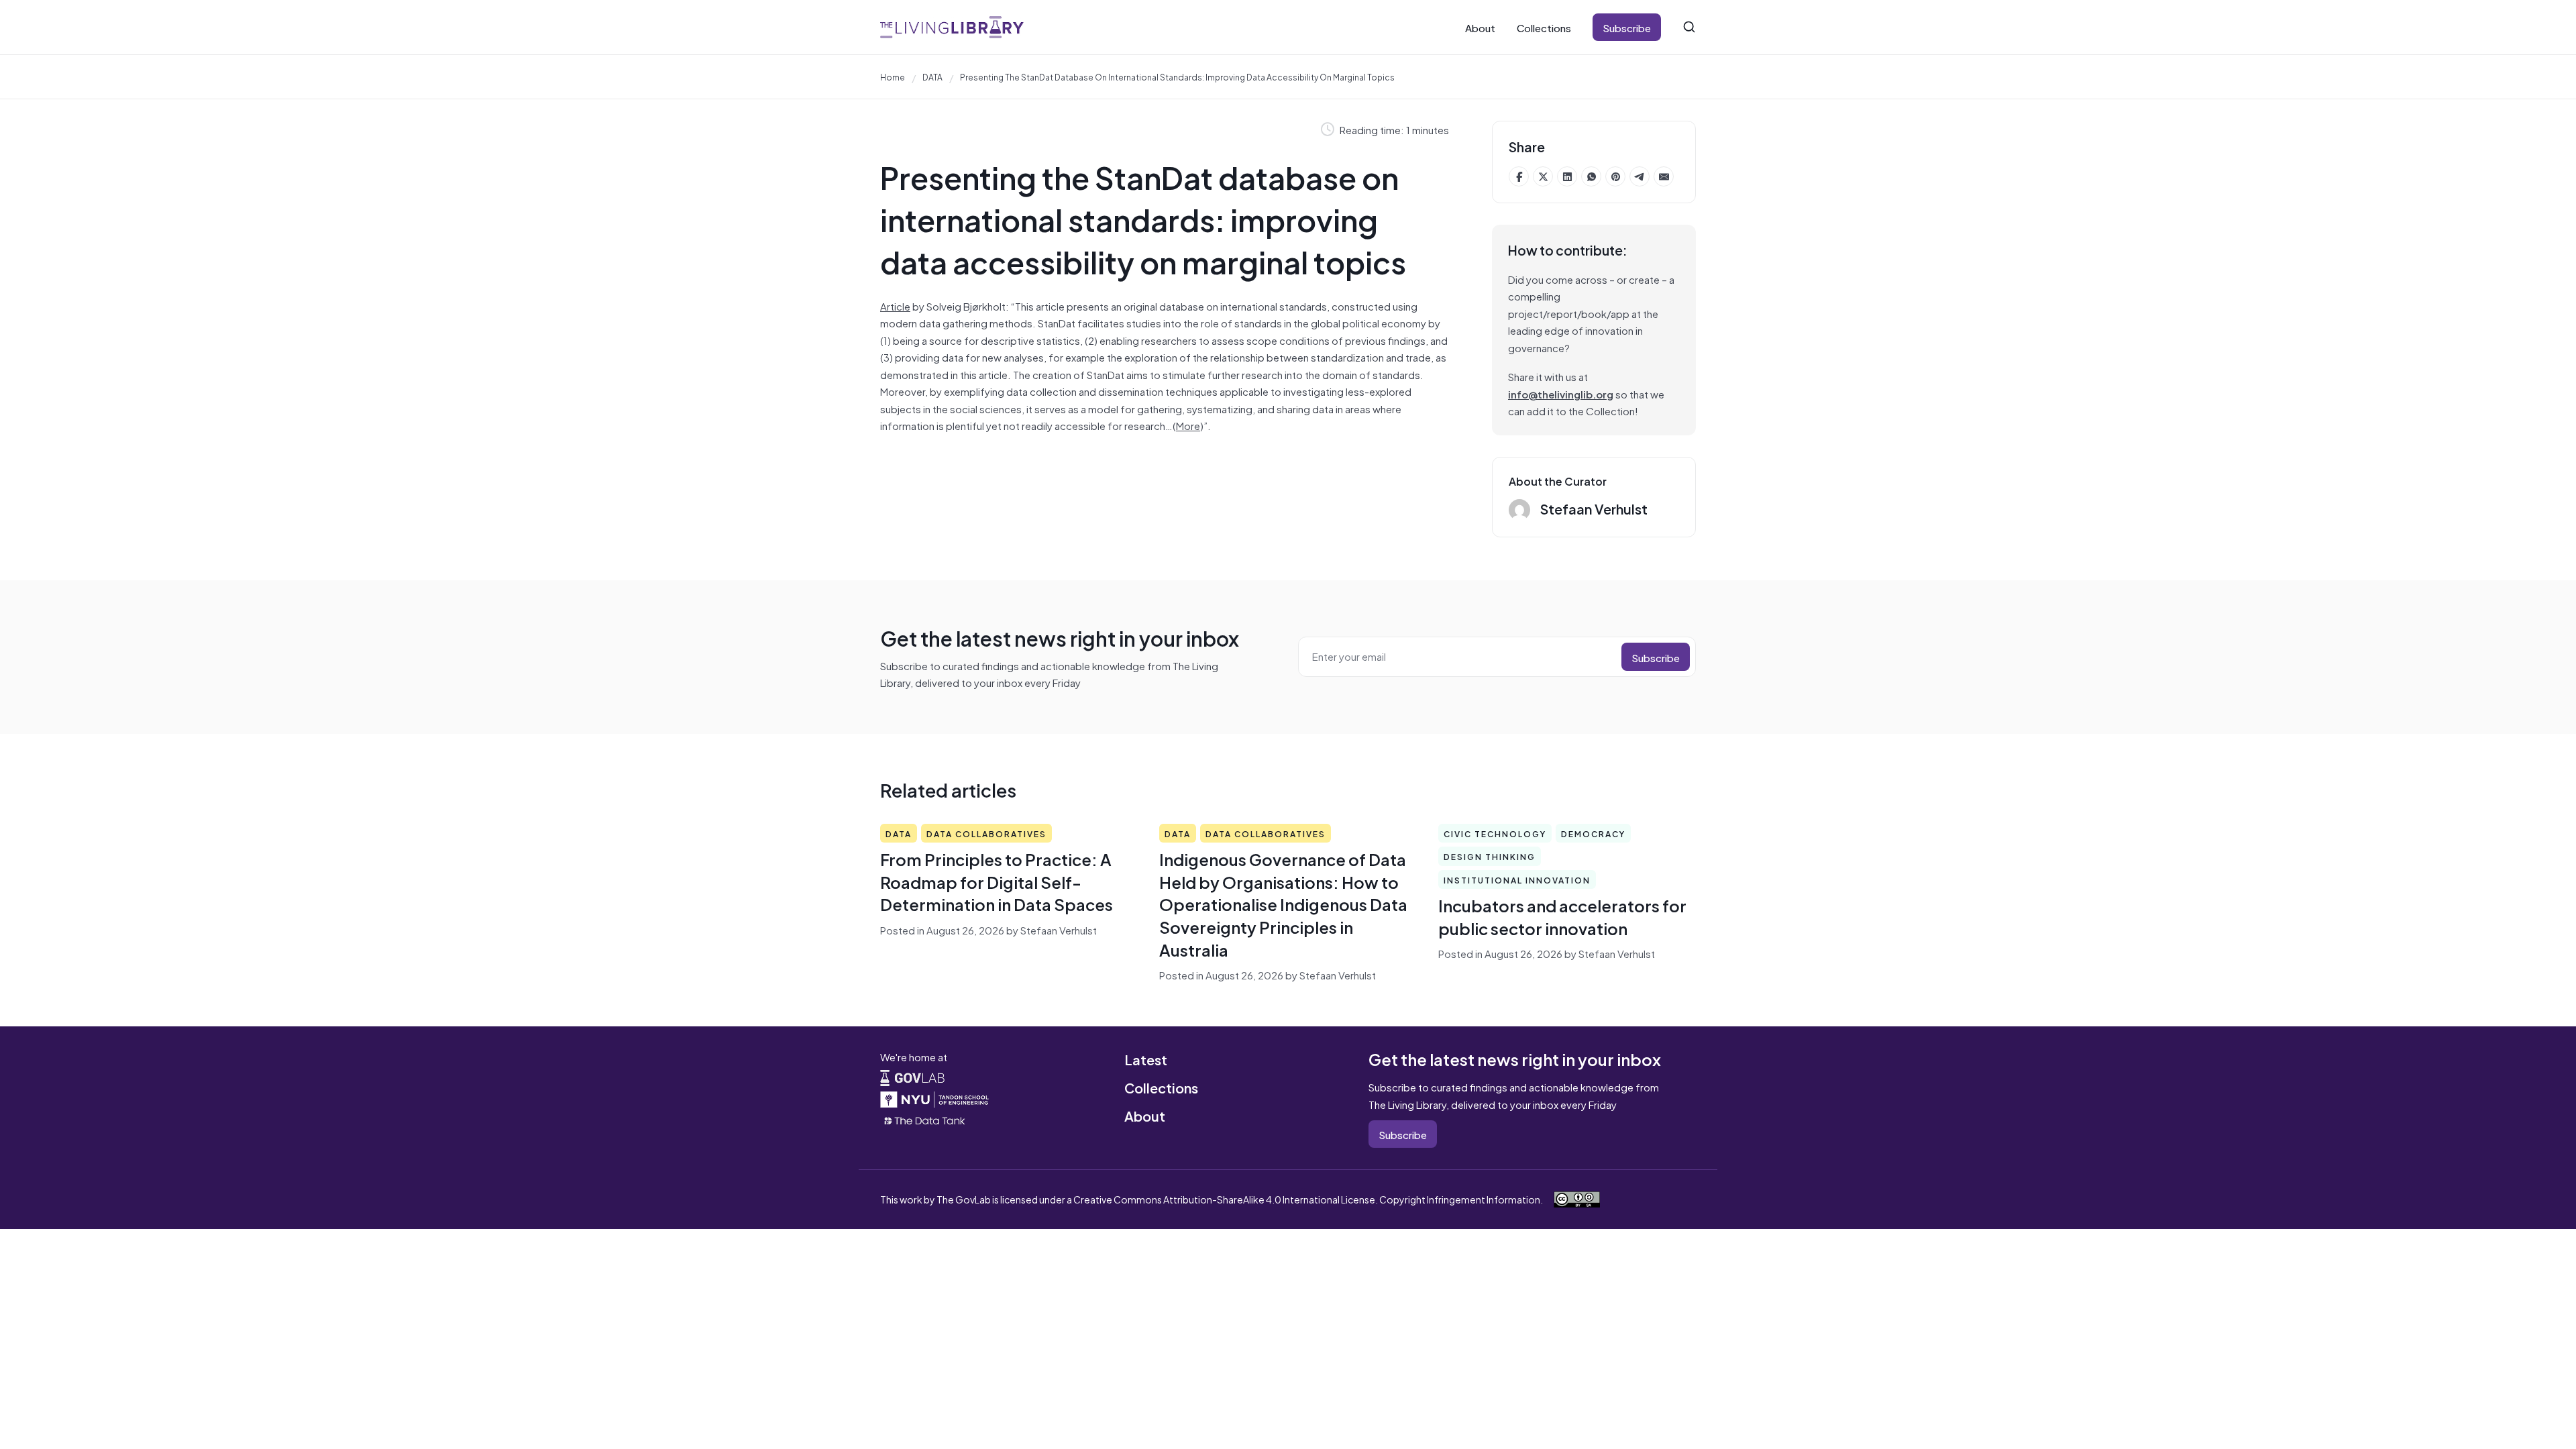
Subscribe (1627, 27)
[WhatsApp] (1591, 176)
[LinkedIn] (1567, 176)
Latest (1146, 1059)
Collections (1544, 27)
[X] (1543, 176)
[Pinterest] (1615, 176)
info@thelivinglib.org (1561, 393)
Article (895, 306)
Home (893, 76)
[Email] (1664, 176)
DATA (932, 76)
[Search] (1689, 27)
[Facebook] (1519, 176)
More (1188, 425)
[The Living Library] (952, 27)
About (1480, 27)
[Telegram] (1640, 176)
